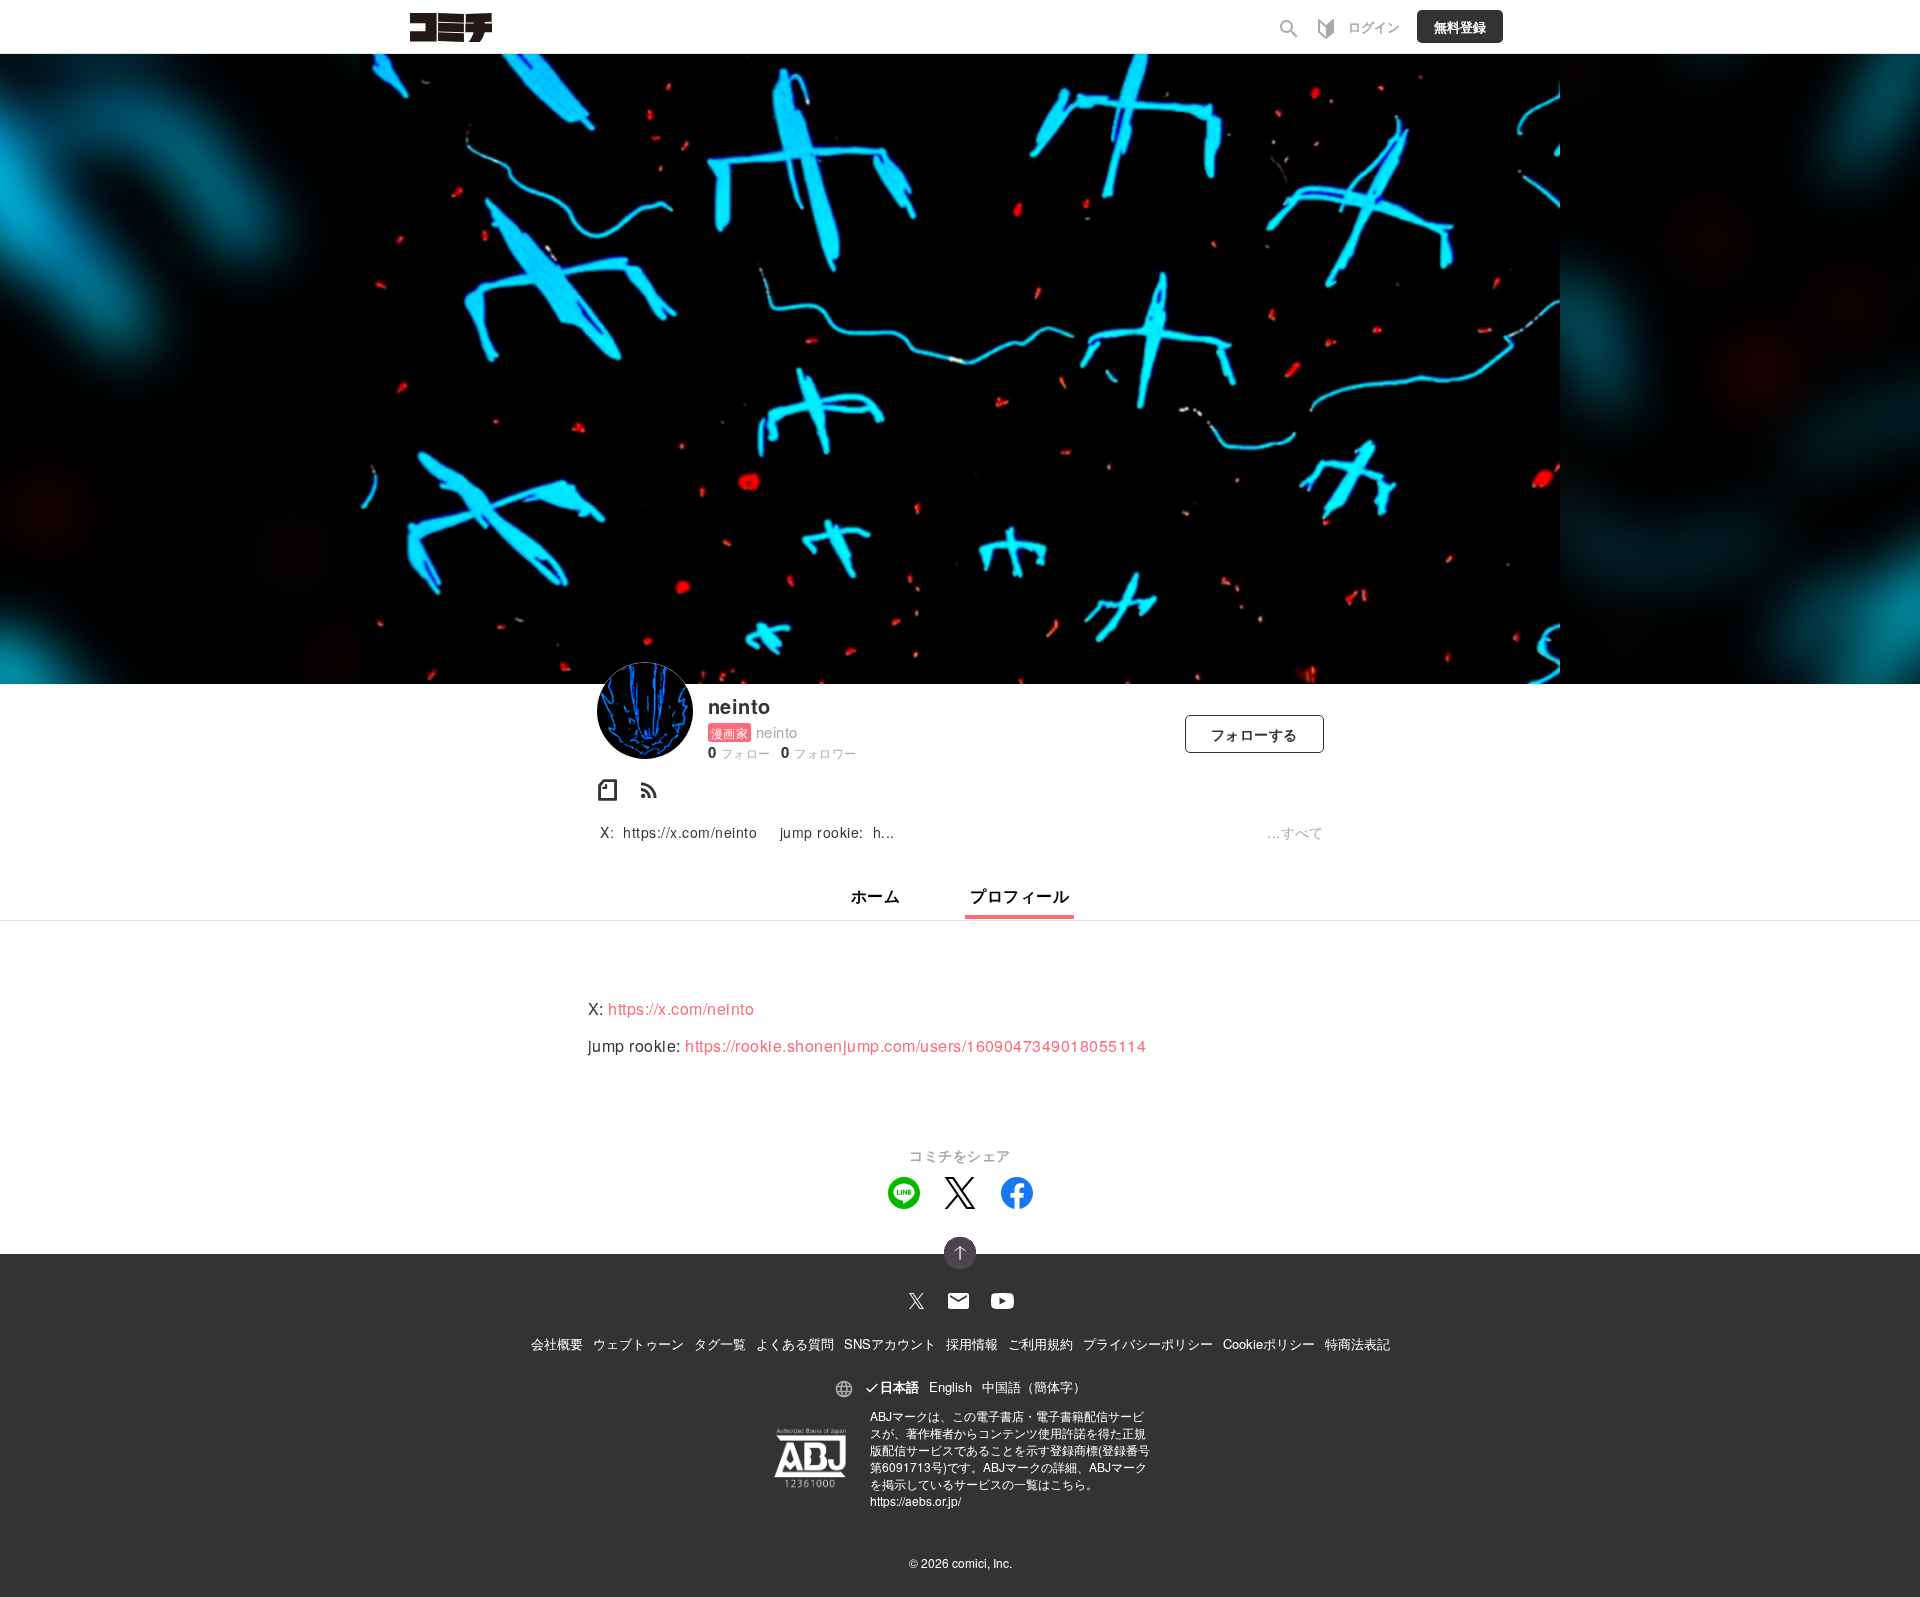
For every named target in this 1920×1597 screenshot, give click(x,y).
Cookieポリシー (1269, 1343)
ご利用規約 (1040, 1343)
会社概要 (557, 1343)
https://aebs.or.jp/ (915, 1500)
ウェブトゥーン (638, 1343)
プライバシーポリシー (1148, 1343)
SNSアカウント (890, 1343)
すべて (1302, 832)
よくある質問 (795, 1343)
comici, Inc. (982, 1562)
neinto (739, 705)
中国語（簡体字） (1034, 1386)
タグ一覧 (720, 1343)
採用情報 (972, 1343)
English (950, 1386)
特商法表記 (1357, 1343)
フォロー (1254, 734)
